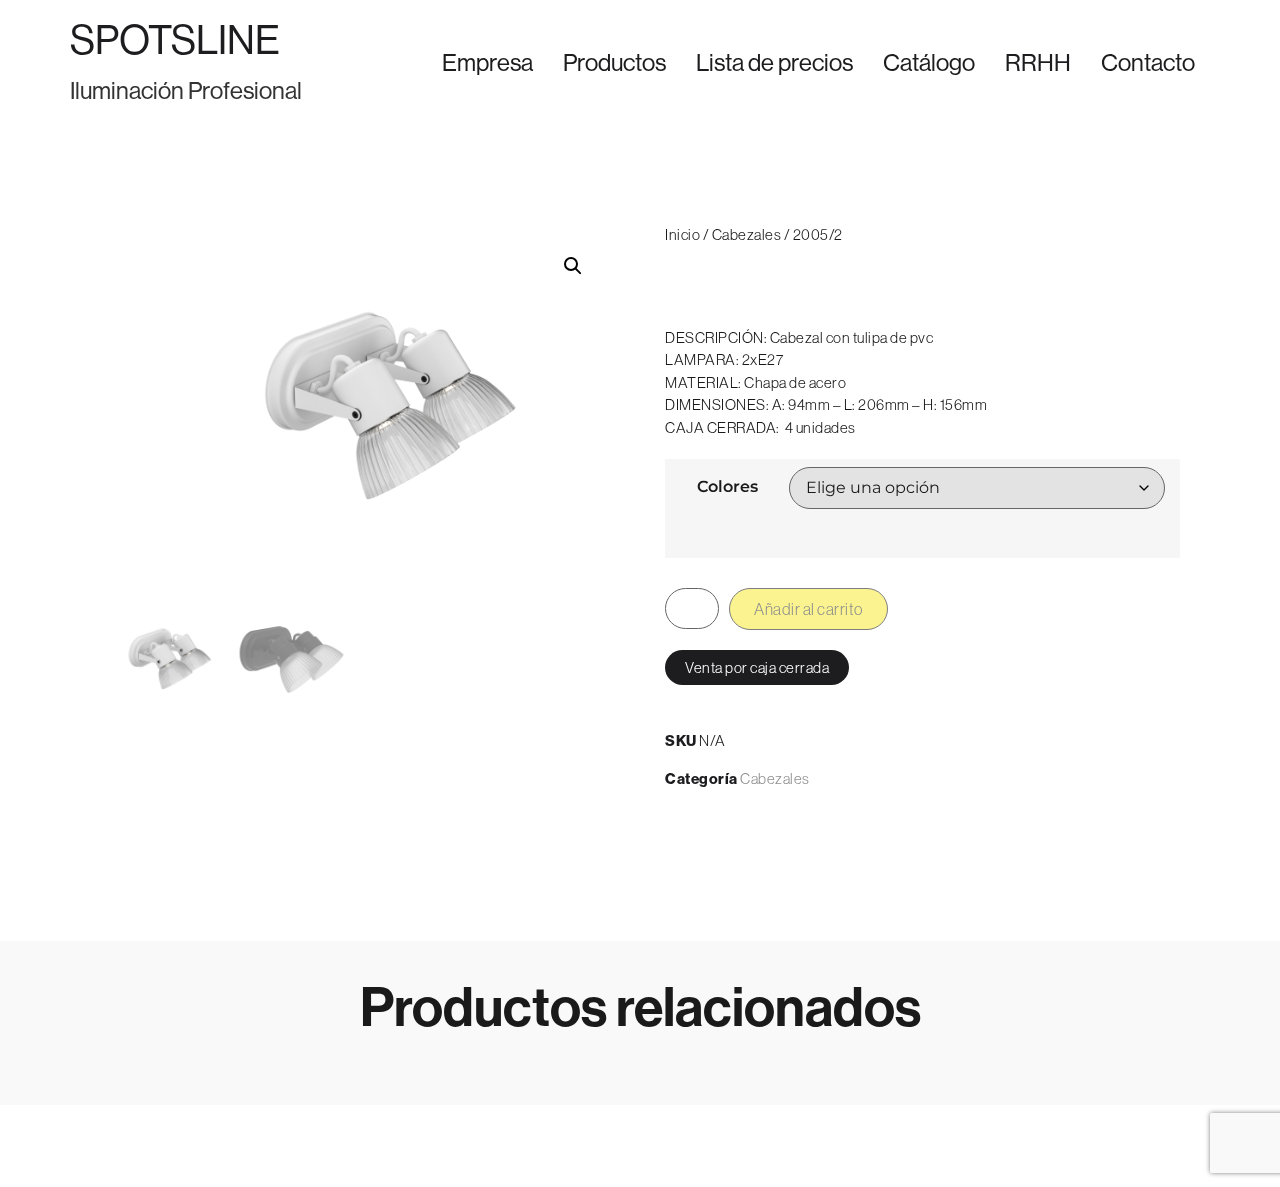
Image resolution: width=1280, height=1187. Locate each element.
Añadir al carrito (808, 609)
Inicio (682, 234)
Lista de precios (774, 62)
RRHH (1038, 62)
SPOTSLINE (175, 39)
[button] (573, 266)
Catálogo (929, 62)
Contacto (1148, 62)
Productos (614, 62)
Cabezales (747, 234)
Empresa (487, 62)
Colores (727, 487)
